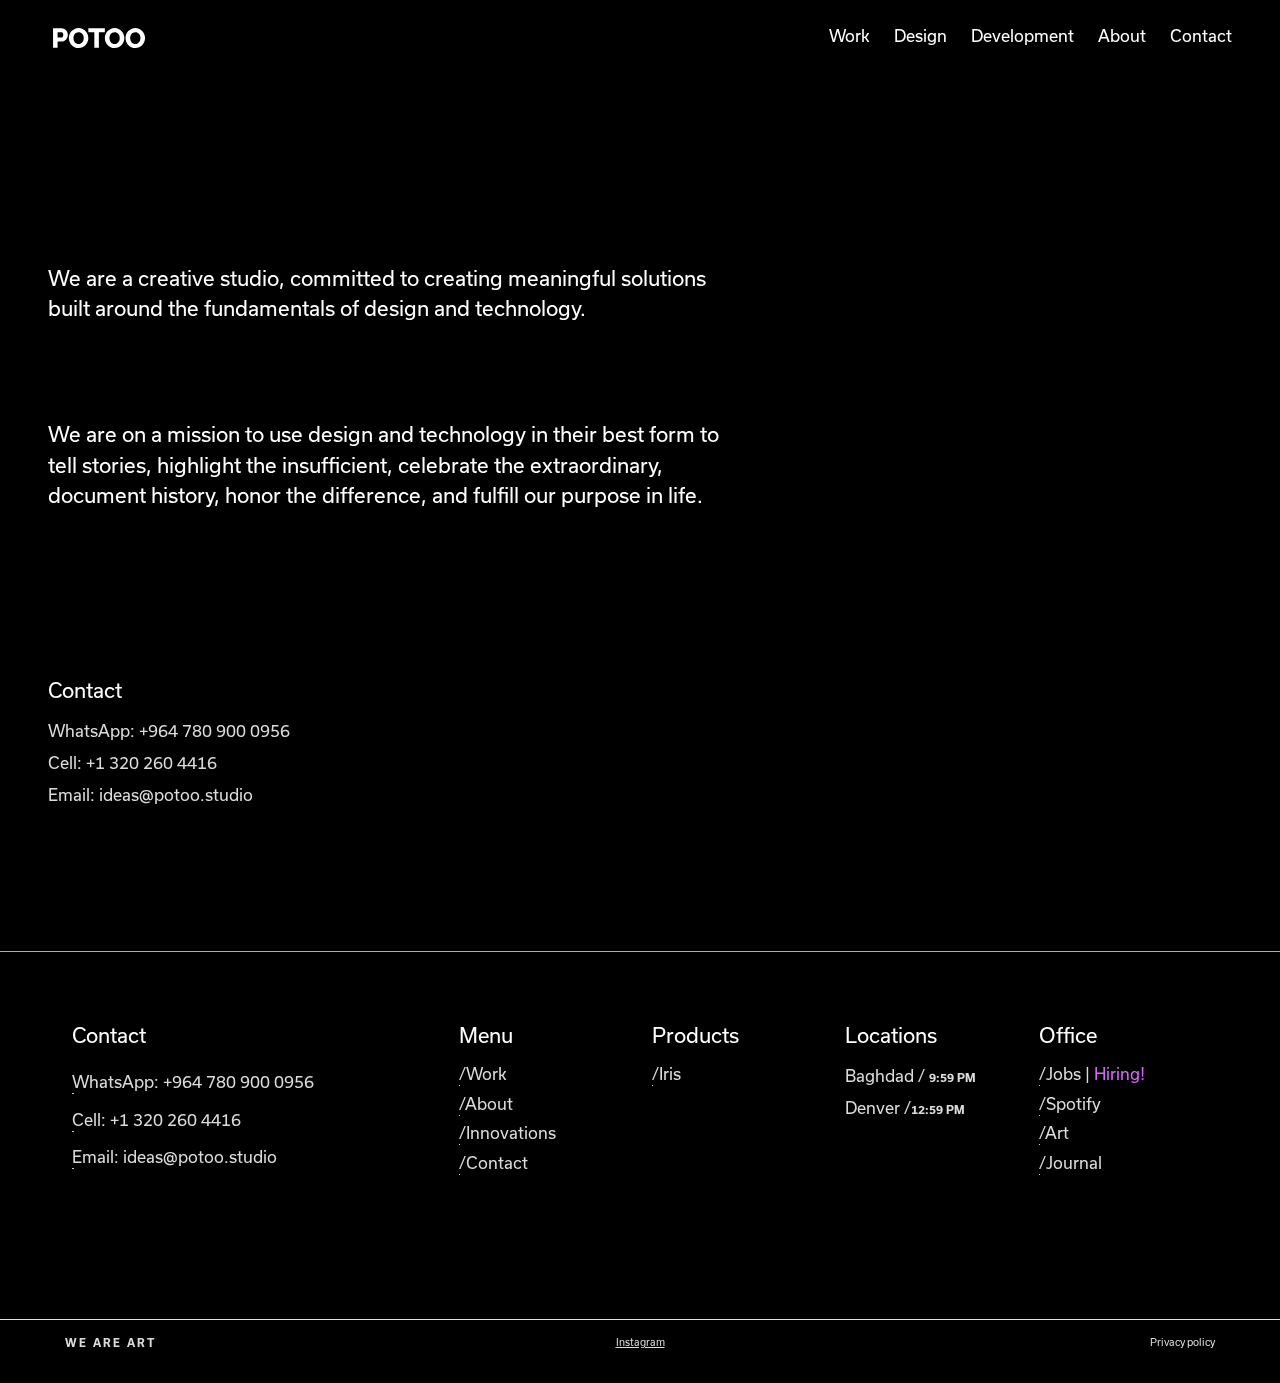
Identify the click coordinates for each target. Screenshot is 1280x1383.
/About (486, 1104)
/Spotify (1070, 1104)
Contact (1201, 36)
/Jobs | (1092, 1074)
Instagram (640, 1342)
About (1122, 36)
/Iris (666, 1074)
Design (920, 36)
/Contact (493, 1163)
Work (849, 36)
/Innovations (507, 1133)
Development (1022, 36)
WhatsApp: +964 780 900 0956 (169, 731)
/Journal (1070, 1163)
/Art (1054, 1133)
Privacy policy (1182, 1342)
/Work (483, 1074)
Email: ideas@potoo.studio (150, 795)
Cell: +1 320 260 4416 (132, 763)
